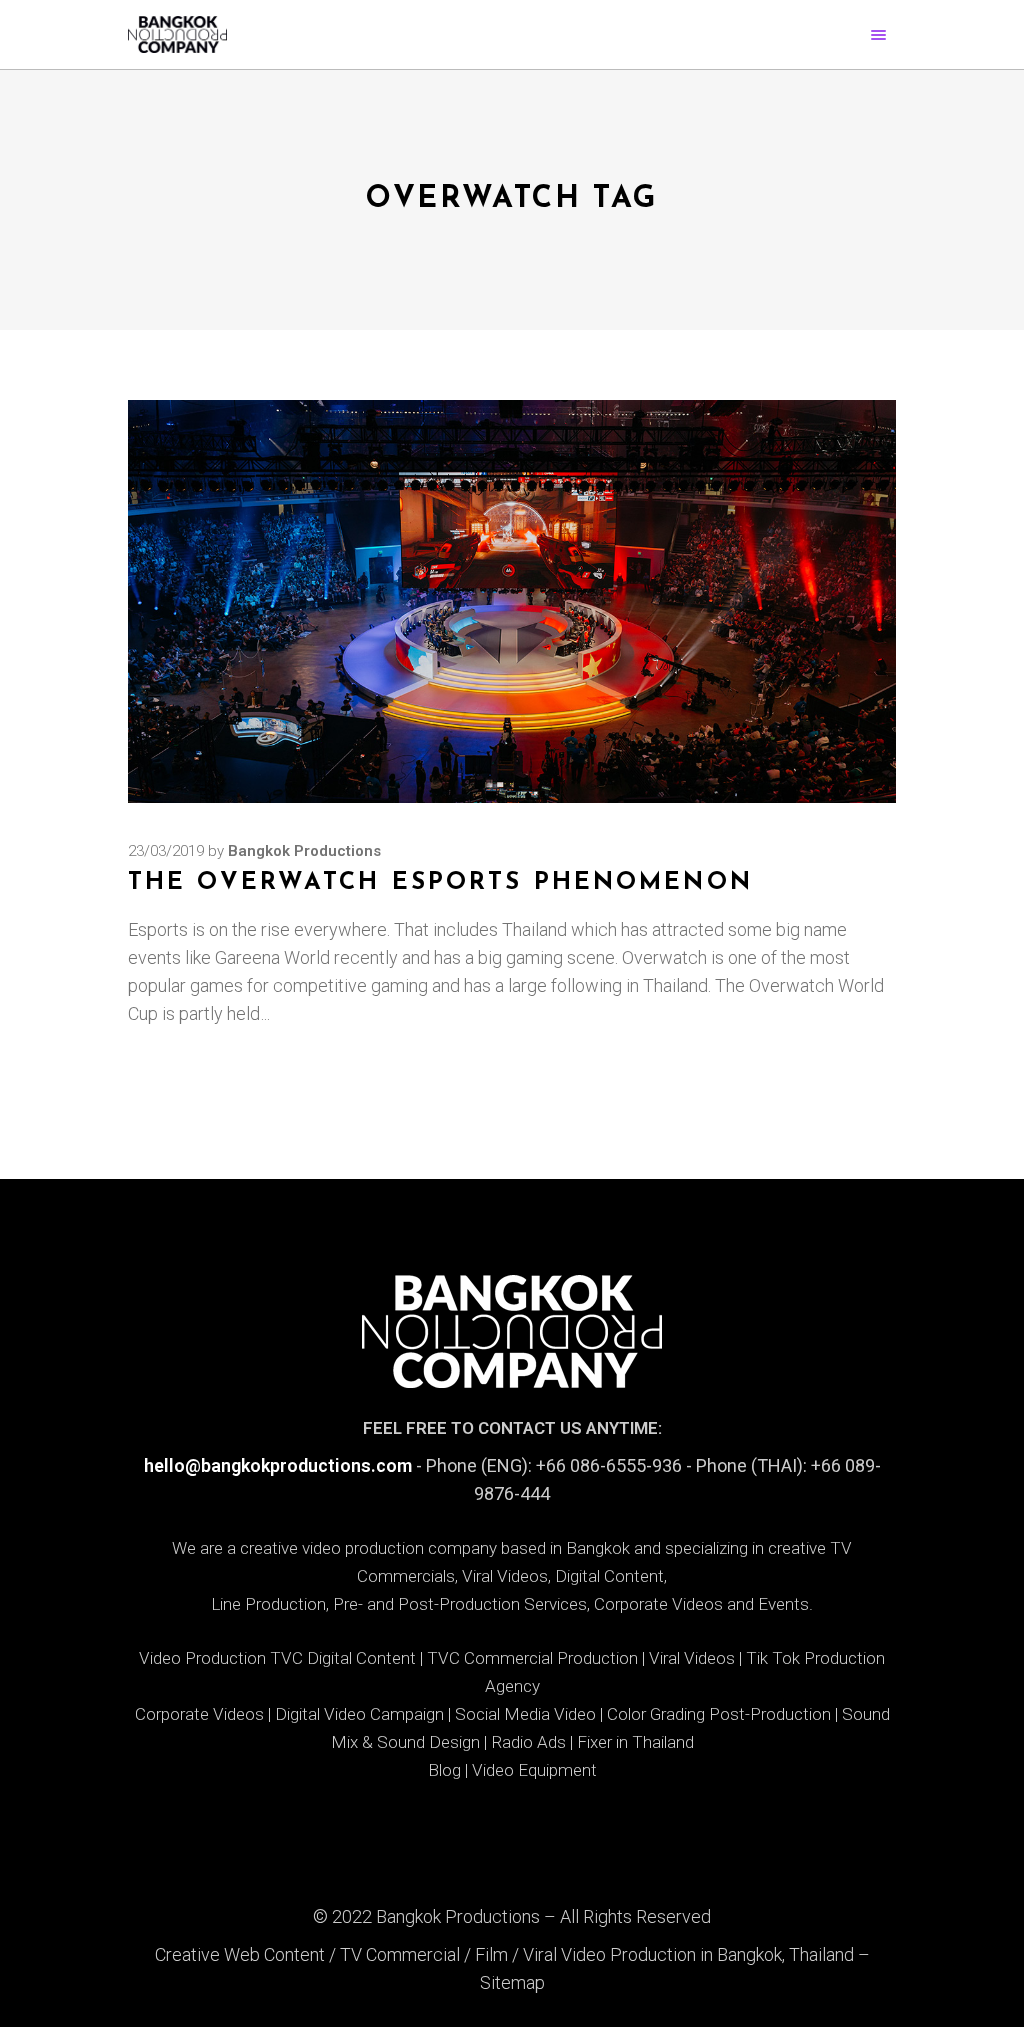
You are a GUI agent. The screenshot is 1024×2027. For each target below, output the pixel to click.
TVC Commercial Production (532, 1658)
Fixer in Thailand (635, 1742)
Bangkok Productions (304, 851)
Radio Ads (528, 1742)
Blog (444, 1770)
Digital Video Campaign (359, 1714)
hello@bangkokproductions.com (278, 1465)
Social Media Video (525, 1714)
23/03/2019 (166, 851)
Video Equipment (534, 1770)
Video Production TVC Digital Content (277, 1658)
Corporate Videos (199, 1714)
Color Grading (656, 1714)
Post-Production (770, 1714)
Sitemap (512, 1982)
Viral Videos (692, 1658)
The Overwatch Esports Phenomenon (440, 883)
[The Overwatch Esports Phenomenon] (512, 601)
